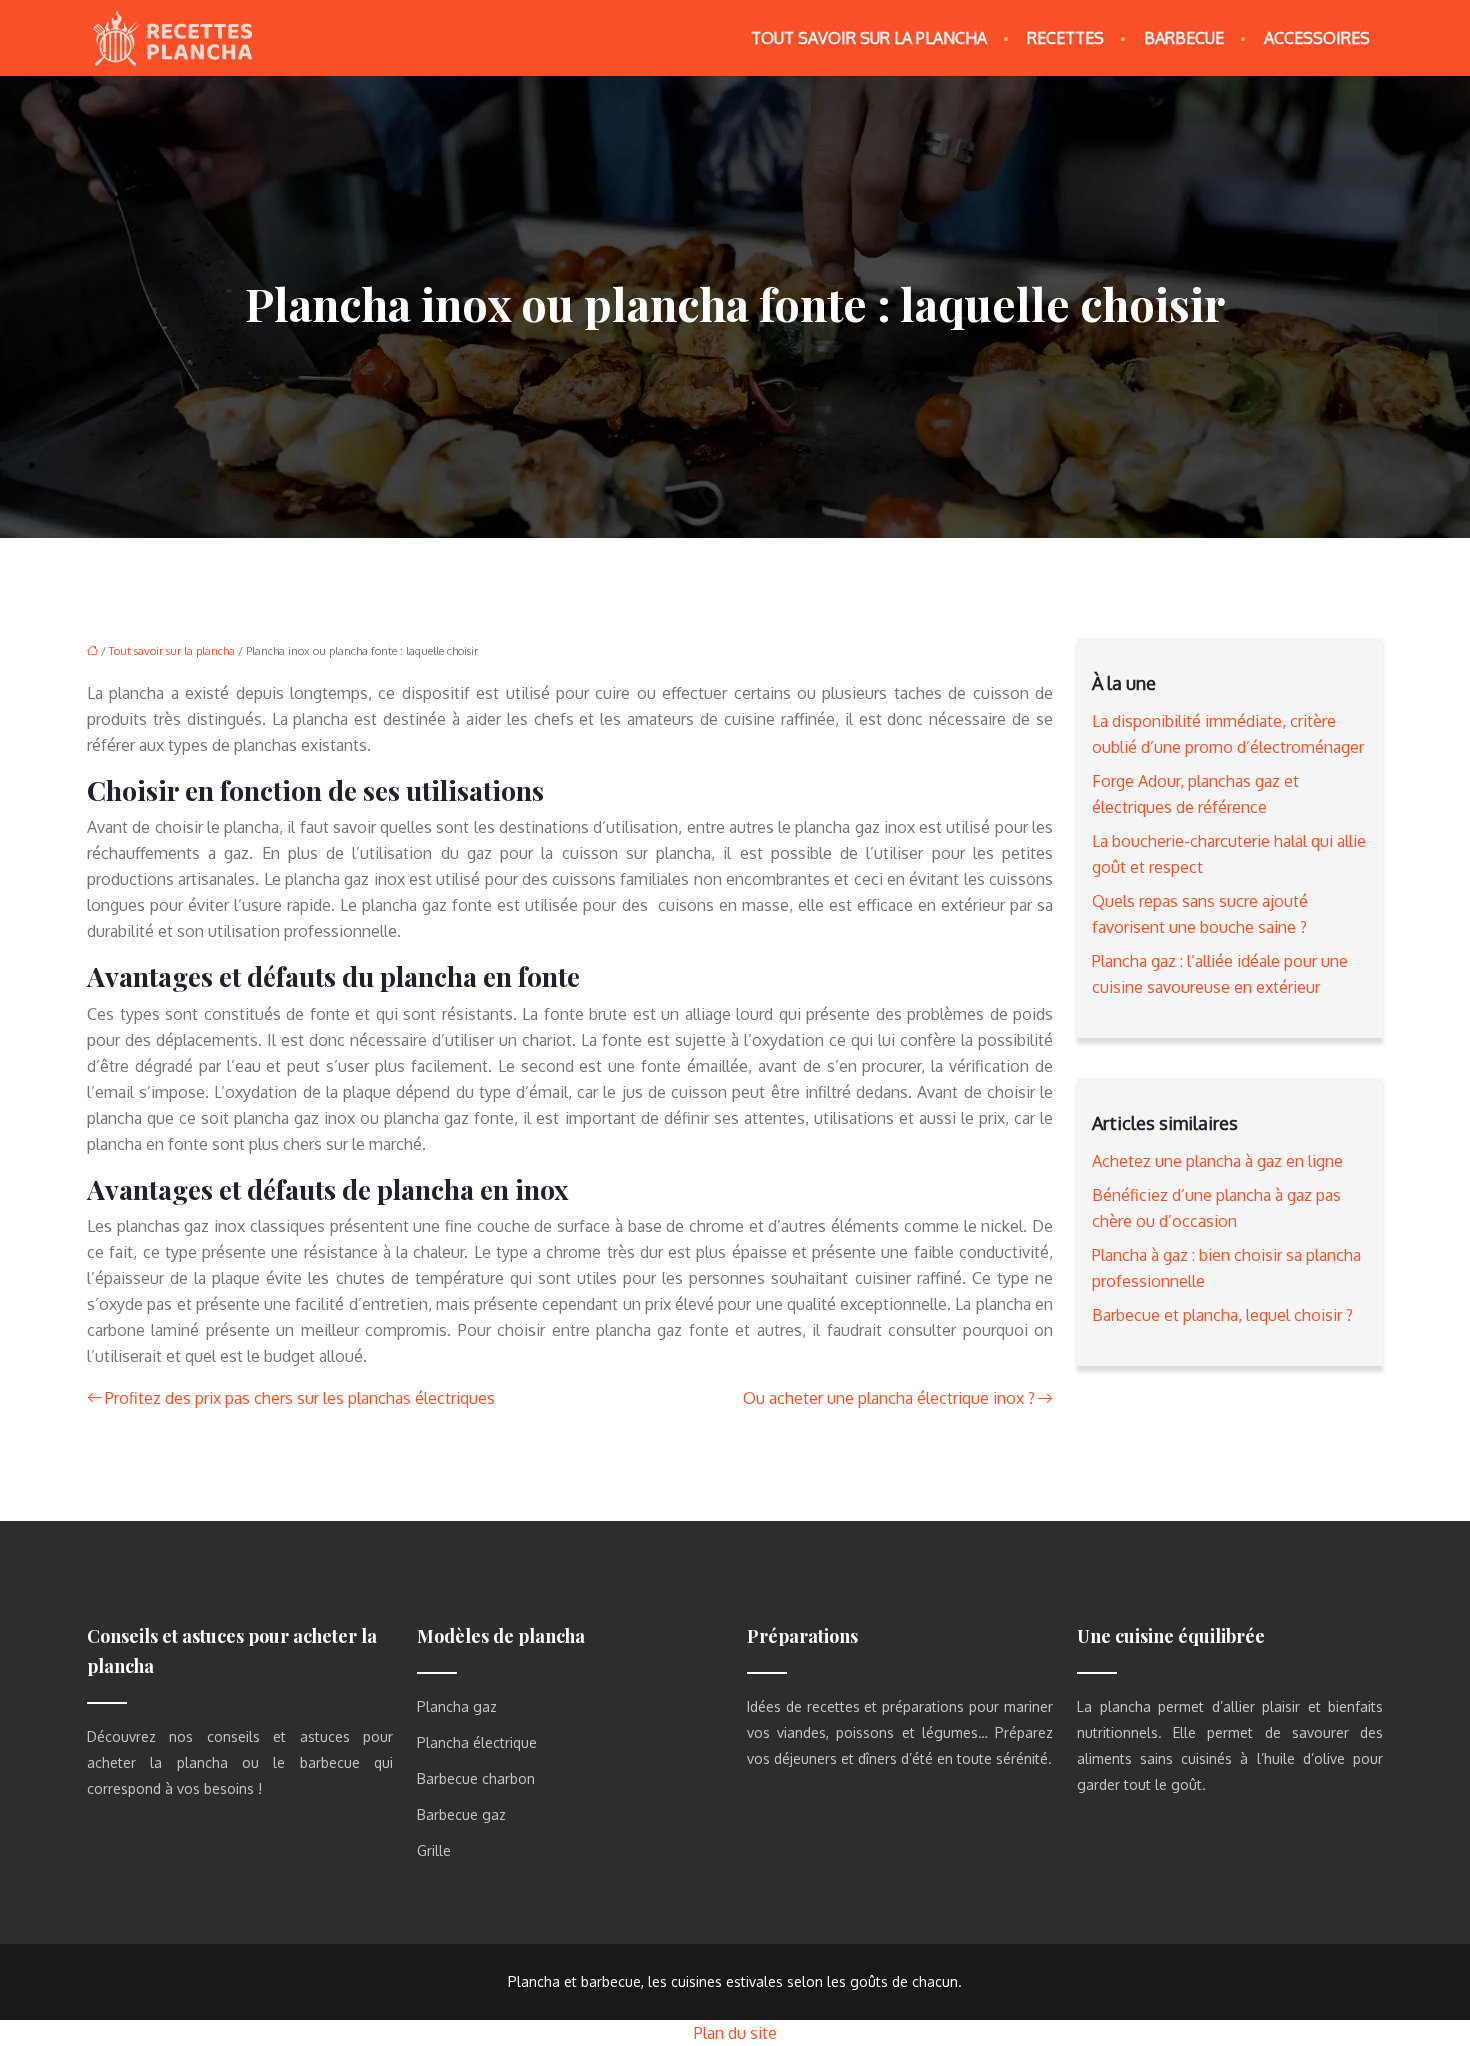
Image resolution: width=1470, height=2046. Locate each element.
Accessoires (1317, 38)
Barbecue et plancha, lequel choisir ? (1222, 1315)
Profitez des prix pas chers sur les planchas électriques (300, 1398)
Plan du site (735, 2033)
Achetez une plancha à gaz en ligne (1217, 1161)
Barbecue (1184, 38)
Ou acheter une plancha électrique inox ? (889, 1398)
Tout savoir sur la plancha (869, 38)
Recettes (1065, 38)
